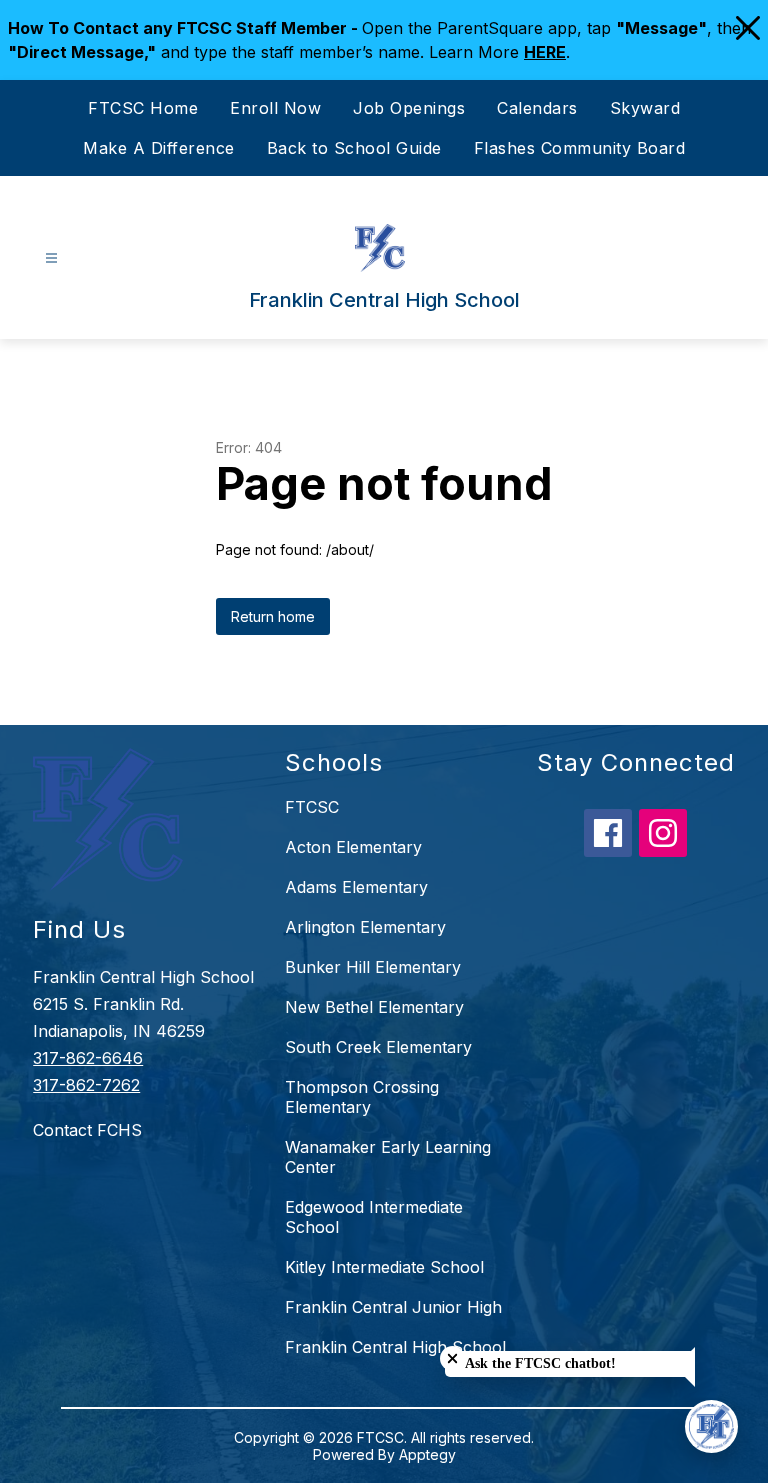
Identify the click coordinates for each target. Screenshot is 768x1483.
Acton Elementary (353, 847)
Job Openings (409, 108)
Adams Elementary (356, 887)
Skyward (645, 108)
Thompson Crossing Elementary (362, 1097)
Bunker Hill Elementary (373, 967)
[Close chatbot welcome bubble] (452, 1358)
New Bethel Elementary (374, 1007)
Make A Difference (159, 148)
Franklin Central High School (395, 1347)
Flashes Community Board (580, 148)
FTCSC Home (143, 108)
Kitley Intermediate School (384, 1267)
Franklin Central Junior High (393, 1307)
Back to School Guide (354, 148)
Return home (273, 616)
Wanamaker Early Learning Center (388, 1157)
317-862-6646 (88, 1058)
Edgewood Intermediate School (374, 1217)
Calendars (537, 108)
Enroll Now (275, 108)
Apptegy (427, 1454)
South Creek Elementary (378, 1047)
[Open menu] (51, 258)
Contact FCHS (87, 1130)
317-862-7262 (86, 1085)
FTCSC (312, 807)
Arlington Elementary (365, 927)
